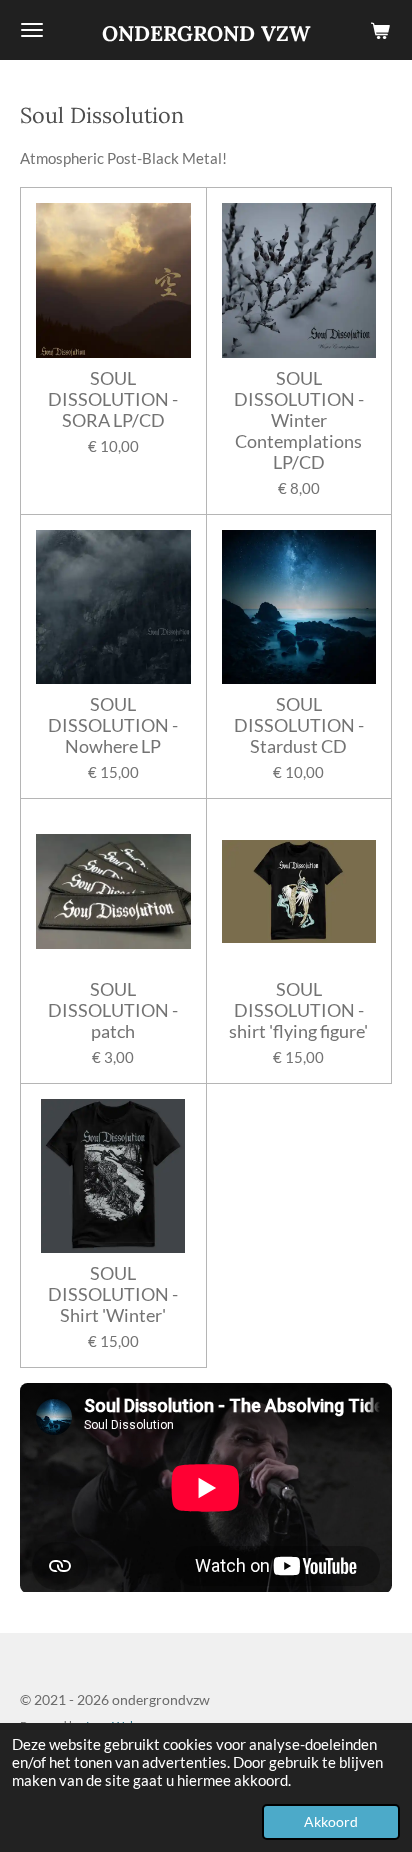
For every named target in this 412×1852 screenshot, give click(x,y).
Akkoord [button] (331, 1822)
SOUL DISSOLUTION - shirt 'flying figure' (298, 1010)
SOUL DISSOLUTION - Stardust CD (299, 725)
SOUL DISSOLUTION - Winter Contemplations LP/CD (299, 420)
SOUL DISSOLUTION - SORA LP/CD (113, 399)
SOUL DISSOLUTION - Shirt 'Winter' (113, 1294)
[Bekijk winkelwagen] (380, 30)
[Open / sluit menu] (32, 30)
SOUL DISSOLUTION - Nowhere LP (113, 725)
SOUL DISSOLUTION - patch (113, 1010)
